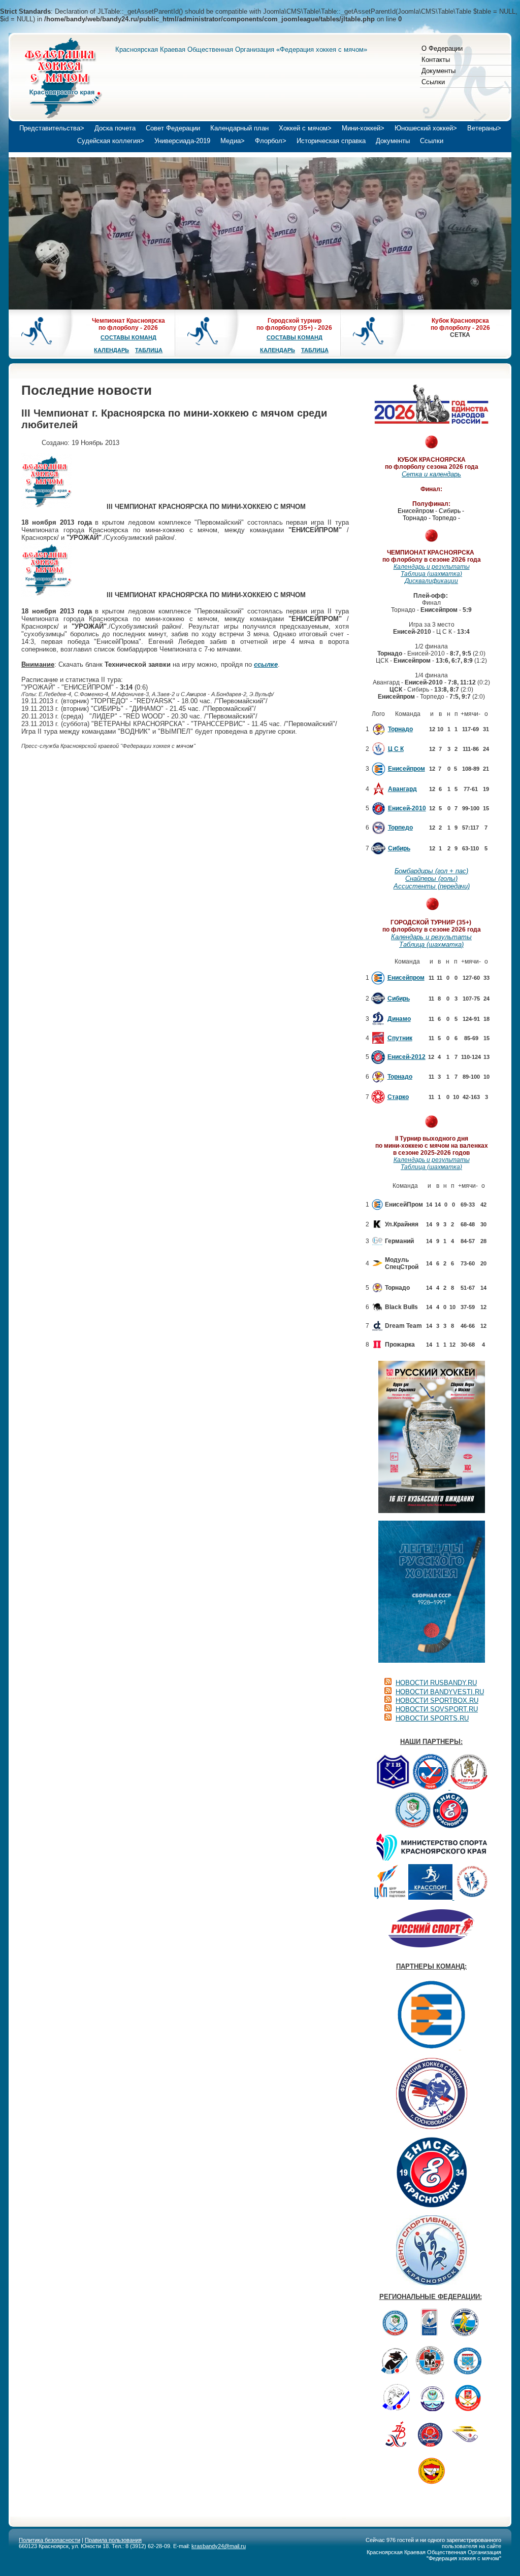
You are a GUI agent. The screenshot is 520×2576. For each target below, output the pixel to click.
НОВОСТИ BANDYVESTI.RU (440, 1692)
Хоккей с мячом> (305, 128)
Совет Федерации (173, 128)
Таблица (149, 350)
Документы (438, 71)
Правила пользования (113, 2540)
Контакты (436, 60)
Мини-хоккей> (363, 128)
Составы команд (128, 337)
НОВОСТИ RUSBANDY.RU (436, 1683)
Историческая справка (331, 141)
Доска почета (115, 128)
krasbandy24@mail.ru (219, 2546)
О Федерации (442, 48)
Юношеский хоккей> (426, 128)
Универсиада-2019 (182, 141)
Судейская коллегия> (111, 141)
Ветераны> (484, 128)
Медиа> (233, 141)
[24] (47, 507)
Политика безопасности (50, 2540)
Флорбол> (271, 141)
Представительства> (52, 128)
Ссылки (433, 82)
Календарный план (239, 128)
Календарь (111, 350)
